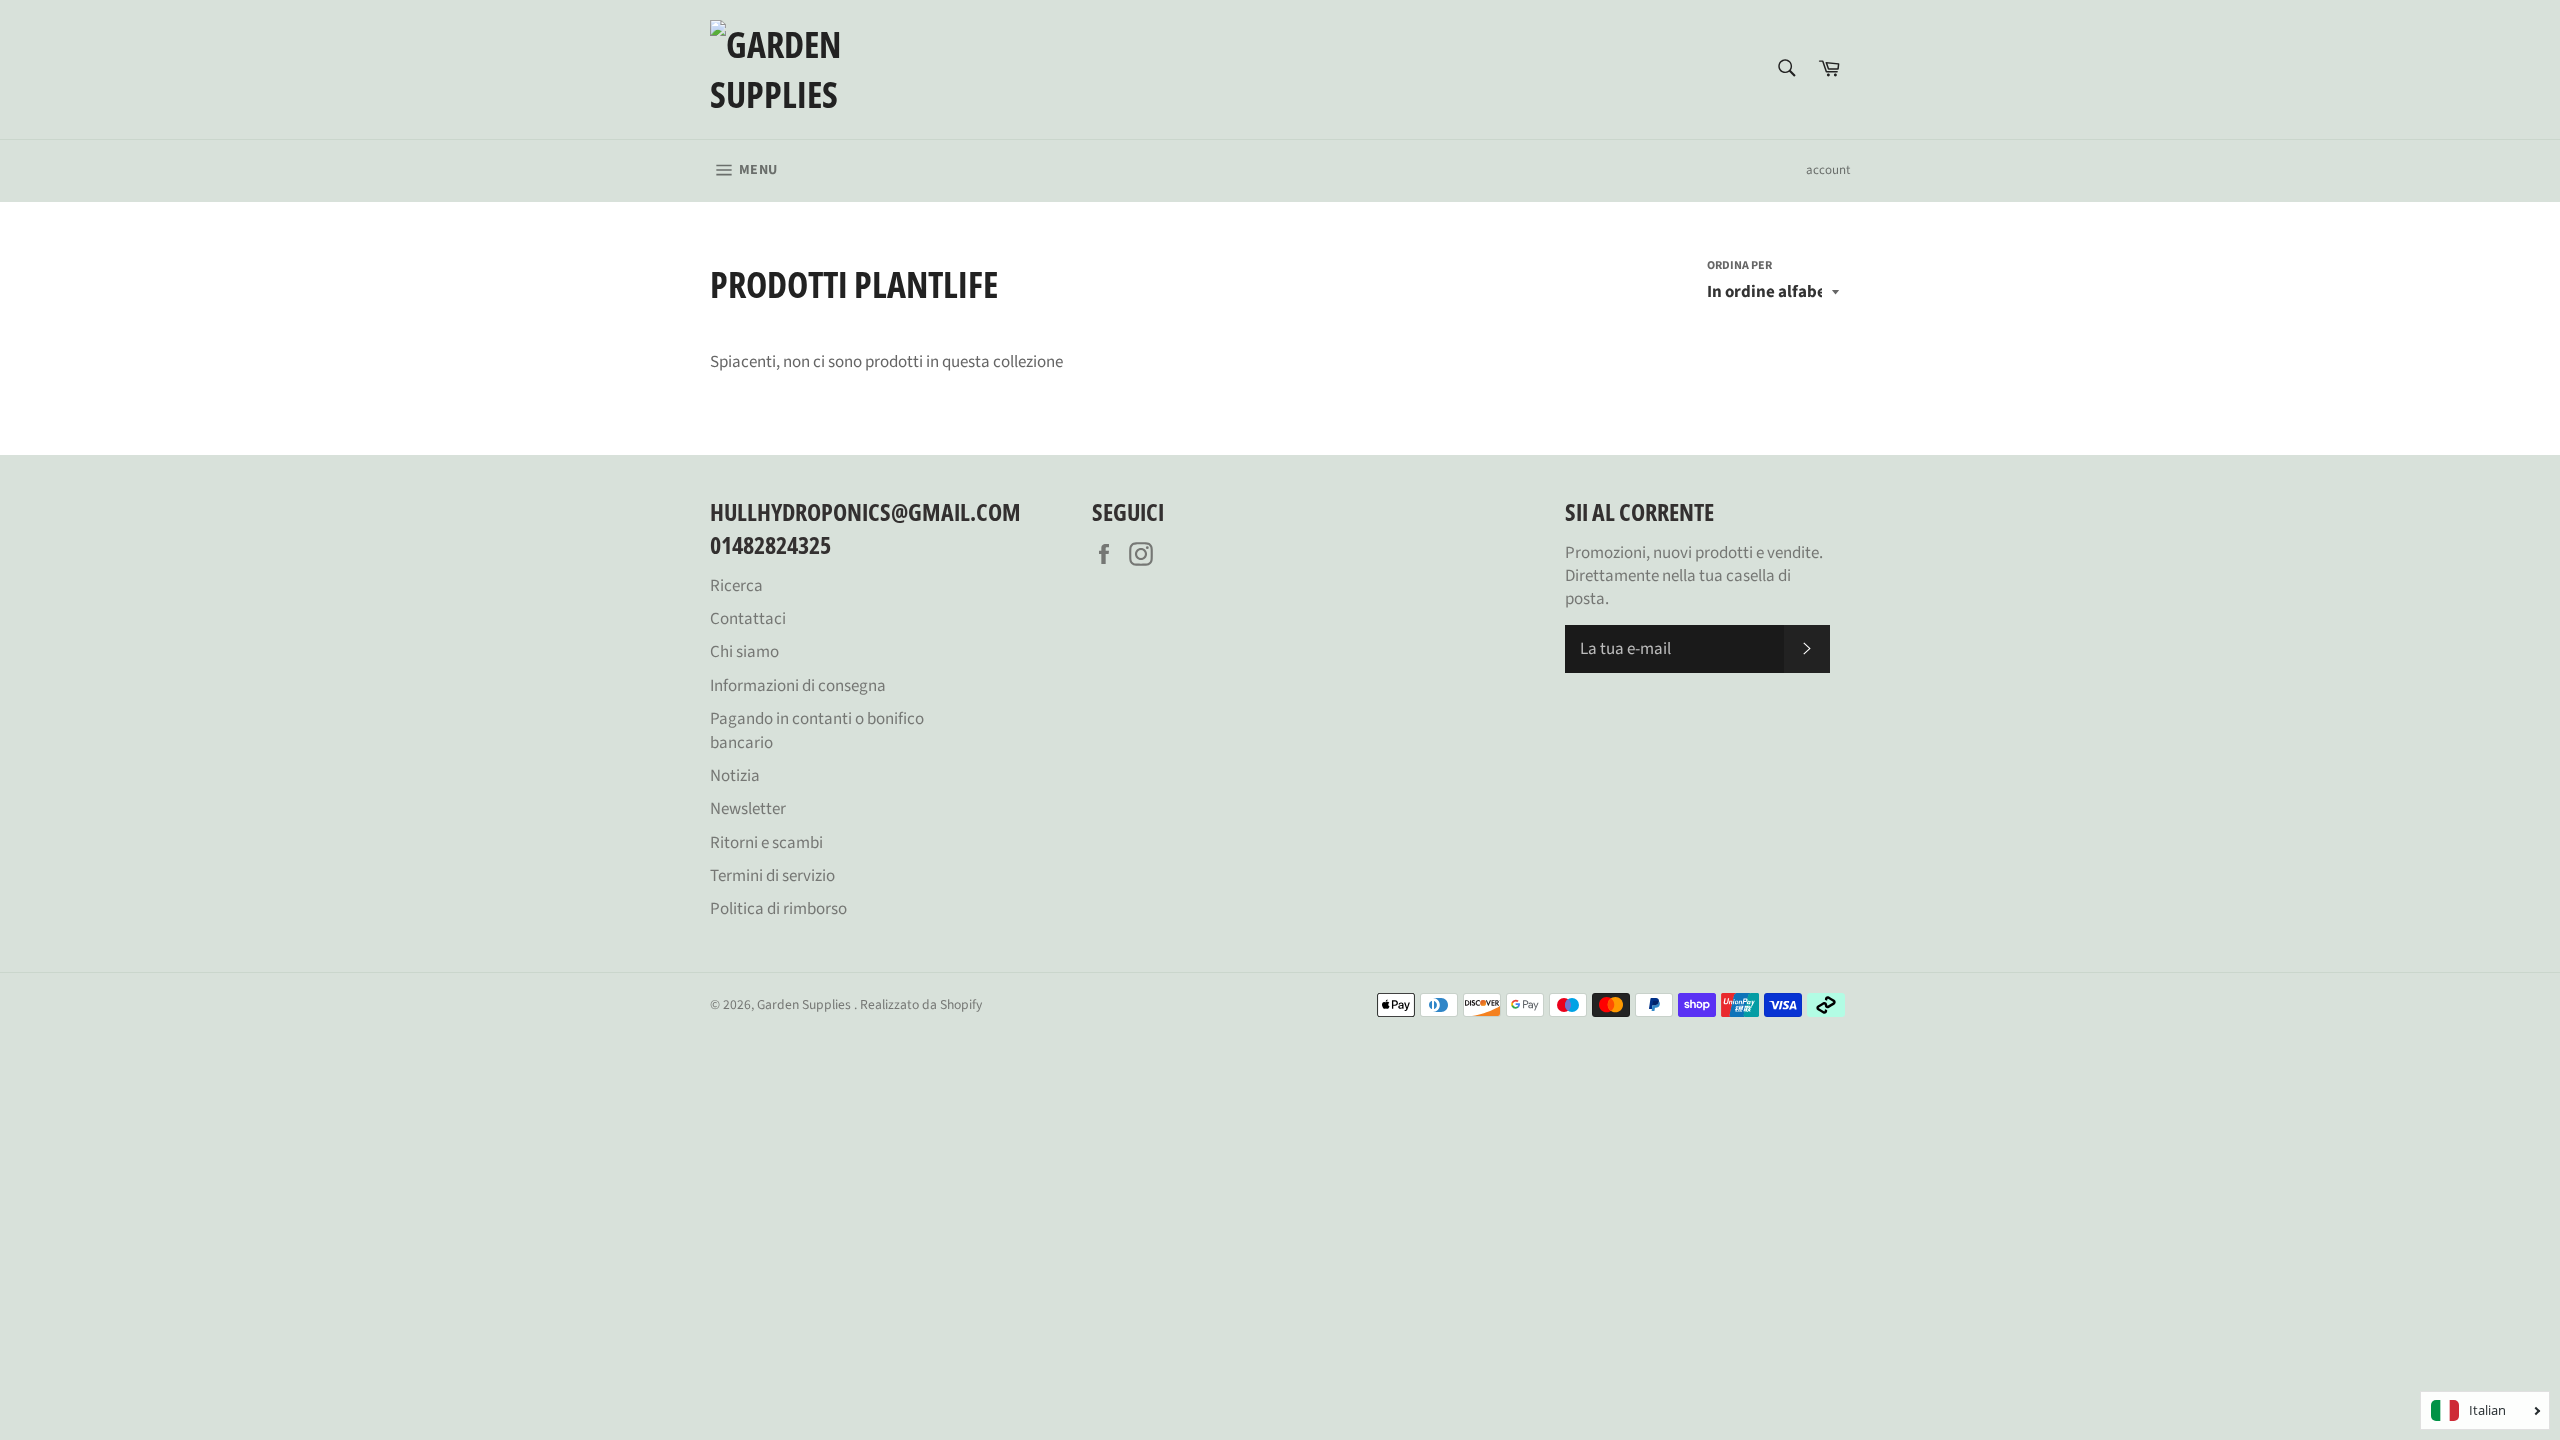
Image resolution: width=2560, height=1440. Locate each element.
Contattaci (748, 619)
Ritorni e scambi (766, 843)
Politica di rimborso (778, 909)
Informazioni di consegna (798, 686)
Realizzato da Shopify (921, 1004)
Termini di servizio (772, 876)
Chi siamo (744, 652)
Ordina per (1739, 266)
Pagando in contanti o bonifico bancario (817, 730)
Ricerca (736, 586)
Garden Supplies (805, 1004)
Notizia (735, 776)
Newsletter (748, 809)
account (1828, 170)
